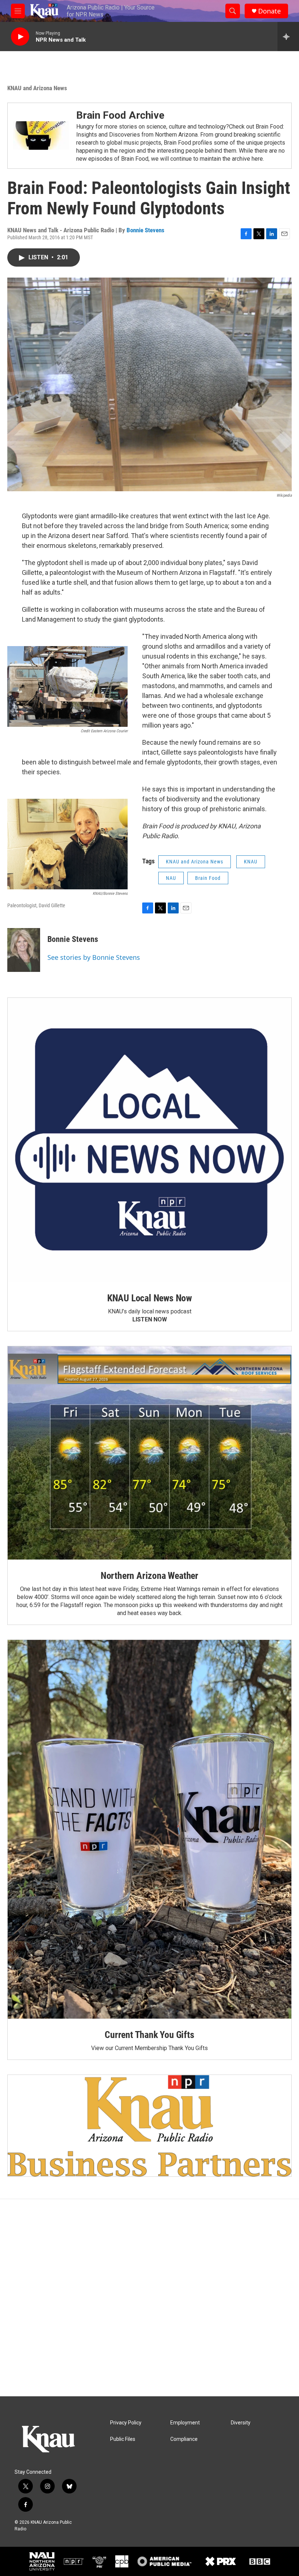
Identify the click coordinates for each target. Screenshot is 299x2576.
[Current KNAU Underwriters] (149, 2126)
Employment (185, 2423)
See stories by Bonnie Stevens (94, 957)
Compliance (184, 2439)
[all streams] (288, 37)
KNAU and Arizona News (37, 88)
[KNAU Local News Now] (149, 1140)
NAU (171, 878)
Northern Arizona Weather (149, 1576)
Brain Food (208, 878)
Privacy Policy (126, 2423)
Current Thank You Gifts (149, 2035)
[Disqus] (149, 2298)
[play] (20, 37)
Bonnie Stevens (145, 230)
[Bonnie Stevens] (24, 950)
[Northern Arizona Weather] (149, 1453)
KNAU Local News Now (149, 1298)
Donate (269, 11)
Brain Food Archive (120, 115)
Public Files (123, 2439)
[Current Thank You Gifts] (149, 1829)
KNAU (251, 862)
